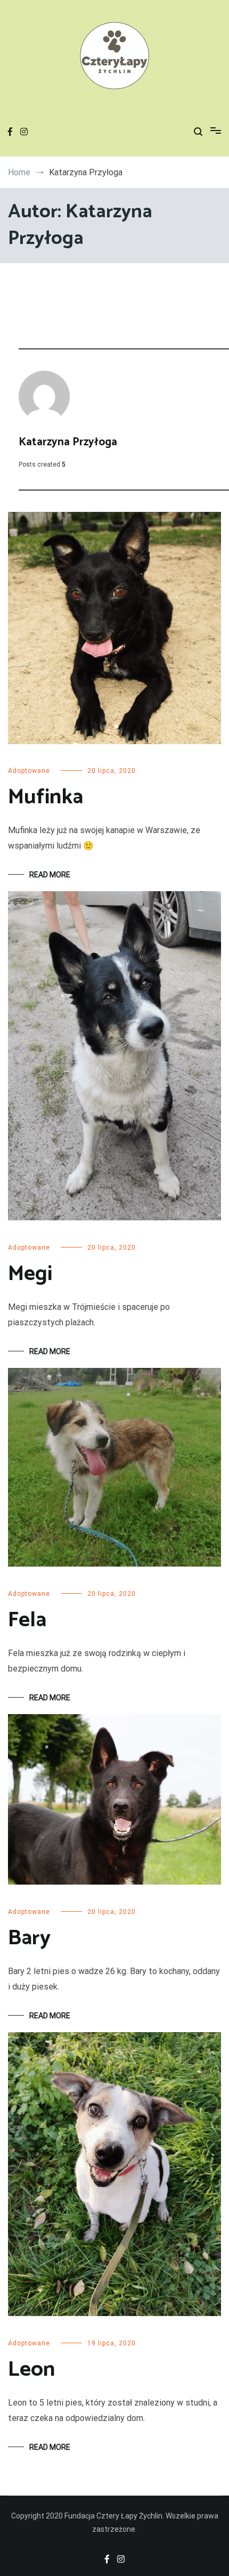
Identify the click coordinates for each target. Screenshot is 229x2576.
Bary (29, 1938)
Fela (27, 1620)
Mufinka (46, 797)
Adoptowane (29, 771)
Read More (50, 875)
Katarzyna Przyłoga (68, 442)
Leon (31, 2370)
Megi (30, 1274)
